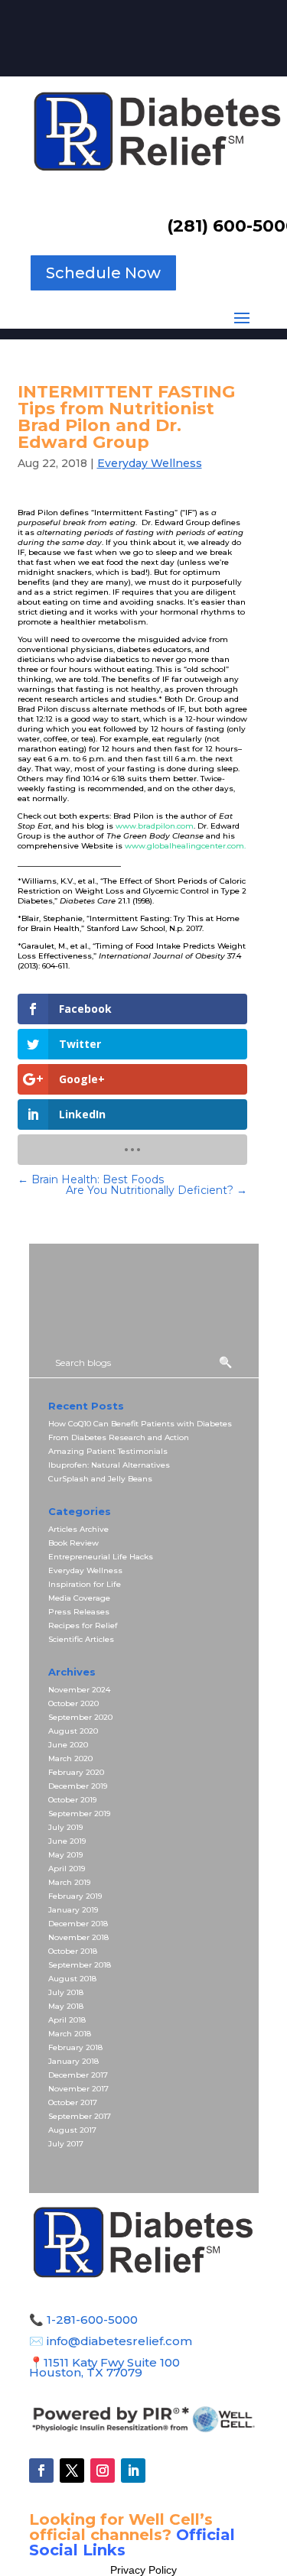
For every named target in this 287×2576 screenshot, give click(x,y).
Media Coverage (79, 1598)
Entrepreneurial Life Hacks (101, 1557)
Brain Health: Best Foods (91, 1179)
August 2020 (73, 1731)
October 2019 (72, 1800)
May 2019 (65, 1855)
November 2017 (78, 2089)
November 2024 (79, 1690)
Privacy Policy (143, 2570)
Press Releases (79, 1612)
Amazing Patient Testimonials (108, 1451)
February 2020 (76, 1772)
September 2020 (80, 1717)
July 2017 (66, 2144)
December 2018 (78, 1924)
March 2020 (70, 1758)
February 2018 (75, 2047)
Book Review (73, 1543)
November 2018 (78, 1937)
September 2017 (80, 2116)
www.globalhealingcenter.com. (185, 846)
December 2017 (78, 2075)
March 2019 (69, 1882)
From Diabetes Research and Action (119, 1437)
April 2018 (67, 2020)
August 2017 (72, 2130)
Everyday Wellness (150, 463)
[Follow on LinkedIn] (133, 2471)
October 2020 (73, 1703)
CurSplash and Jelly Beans (100, 1479)
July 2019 (65, 1827)
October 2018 (73, 1951)
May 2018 (66, 2006)
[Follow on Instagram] (103, 2471)
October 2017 (73, 2102)
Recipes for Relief (83, 1625)
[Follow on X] (72, 2471)
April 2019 (67, 1869)
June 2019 (67, 1841)
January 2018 (73, 2061)
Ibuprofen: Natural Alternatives (109, 1465)
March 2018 (70, 2034)
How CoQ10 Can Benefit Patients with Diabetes (140, 1424)
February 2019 (75, 1896)
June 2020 (68, 1745)
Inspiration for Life (85, 1584)
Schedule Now (103, 273)
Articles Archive (78, 1529)
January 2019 (73, 1910)
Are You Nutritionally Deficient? (157, 1190)
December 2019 (78, 1786)
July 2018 (66, 1992)
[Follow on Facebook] (41, 2471)
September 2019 (79, 1814)
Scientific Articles (81, 1639)
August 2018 (72, 1979)
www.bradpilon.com (155, 826)
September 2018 (80, 1965)
